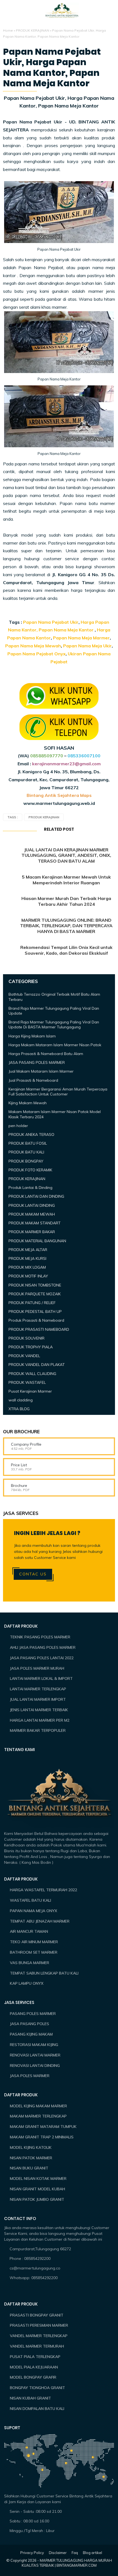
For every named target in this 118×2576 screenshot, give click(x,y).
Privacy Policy (32, 2553)
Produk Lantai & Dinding (30, 1188)
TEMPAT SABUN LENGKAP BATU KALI (44, 1973)
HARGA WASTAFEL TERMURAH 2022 (43, 1890)
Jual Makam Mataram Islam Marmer (41, 1071)
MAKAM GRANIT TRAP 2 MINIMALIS (42, 2137)
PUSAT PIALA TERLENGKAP (35, 2357)
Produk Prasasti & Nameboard (36, 1320)
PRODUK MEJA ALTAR (28, 1250)
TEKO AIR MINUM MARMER (34, 1942)
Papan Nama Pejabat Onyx (36, 654)
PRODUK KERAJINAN (33, 30)
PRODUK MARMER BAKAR (32, 1232)
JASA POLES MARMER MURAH (37, 1668)
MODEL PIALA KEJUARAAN (34, 2367)
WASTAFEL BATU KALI (30, 1900)
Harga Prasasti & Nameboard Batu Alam (46, 1054)
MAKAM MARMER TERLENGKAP (38, 2116)
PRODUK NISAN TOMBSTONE (35, 1285)
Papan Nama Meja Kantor (66, 630)
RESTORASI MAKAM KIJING (34, 2045)
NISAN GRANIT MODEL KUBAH (37, 2189)
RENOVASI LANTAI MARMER (35, 2055)
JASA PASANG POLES (29, 2024)
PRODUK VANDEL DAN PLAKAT (37, 1365)
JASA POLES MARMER (30, 2076)
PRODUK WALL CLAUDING (32, 1374)
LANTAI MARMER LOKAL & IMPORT (41, 1678)
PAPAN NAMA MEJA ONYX (33, 1911)
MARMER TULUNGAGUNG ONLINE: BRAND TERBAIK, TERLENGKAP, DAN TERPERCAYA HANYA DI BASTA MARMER (66, 926)
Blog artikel (92, 2553)
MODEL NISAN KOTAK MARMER (38, 2179)
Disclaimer (58, 2553)
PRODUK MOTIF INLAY (28, 1276)
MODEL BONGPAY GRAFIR (33, 2377)
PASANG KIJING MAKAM (31, 2034)
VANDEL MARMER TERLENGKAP (39, 2336)
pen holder (18, 1126)
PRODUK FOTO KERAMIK (30, 1170)
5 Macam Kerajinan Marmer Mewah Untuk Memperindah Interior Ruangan (66, 880)
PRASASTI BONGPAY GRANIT (37, 2315)
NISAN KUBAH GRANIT (30, 2398)
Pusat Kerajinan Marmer (30, 1391)
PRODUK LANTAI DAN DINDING (36, 1196)
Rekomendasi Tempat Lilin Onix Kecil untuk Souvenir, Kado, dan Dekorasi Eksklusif (66, 950)
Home (8, 30)
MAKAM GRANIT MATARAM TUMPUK (43, 2127)
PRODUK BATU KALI (26, 1152)
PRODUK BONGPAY (26, 1161)
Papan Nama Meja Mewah (33, 646)
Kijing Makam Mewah (28, 1103)
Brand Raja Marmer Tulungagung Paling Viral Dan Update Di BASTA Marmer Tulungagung (54, 1025)
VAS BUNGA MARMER (29, 1963)
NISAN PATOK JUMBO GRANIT (37, 2199)
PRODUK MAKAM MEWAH (32, 1214)
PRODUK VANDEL (24, 1356)
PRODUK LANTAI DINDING (32, 1205)
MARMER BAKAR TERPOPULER (38, 1730)
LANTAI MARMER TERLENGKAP (38, 1689)
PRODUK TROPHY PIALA (31, 1347)
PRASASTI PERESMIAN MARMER (39, 2325)
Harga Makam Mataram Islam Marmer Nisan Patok (55, 1045)
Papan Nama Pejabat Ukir (51, 622)
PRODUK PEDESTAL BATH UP (35, 1312)
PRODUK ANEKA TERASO (31, 1134)
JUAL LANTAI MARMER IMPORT (38, 1699)
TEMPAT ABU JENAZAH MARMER (40, 1921)
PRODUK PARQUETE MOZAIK (35, 1294)
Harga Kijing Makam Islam (32, 1036)
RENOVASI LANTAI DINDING (35, 2066)
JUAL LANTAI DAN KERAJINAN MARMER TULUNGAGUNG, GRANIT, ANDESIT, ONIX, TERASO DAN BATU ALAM (66, 855)
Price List (19, 1465)
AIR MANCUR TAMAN (29, 1931)
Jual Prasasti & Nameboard (33, 1080)
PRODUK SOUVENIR (26, 1338)
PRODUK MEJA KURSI (27, 1258)
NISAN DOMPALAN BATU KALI (37, 2409)
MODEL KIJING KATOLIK (31, 2147)
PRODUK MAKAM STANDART (35, 1223)
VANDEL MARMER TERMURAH (37, 2346)
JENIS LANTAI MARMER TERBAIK (39, 1710)
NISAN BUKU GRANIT (29, 2168)
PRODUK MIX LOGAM (27, 1267)
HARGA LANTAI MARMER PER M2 (40, 1720)
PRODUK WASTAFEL (27, 1382)
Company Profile (26, 1444)
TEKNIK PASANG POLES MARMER (40, 1637)
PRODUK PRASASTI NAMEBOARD (39, 1329)
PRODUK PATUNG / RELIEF (32, 1303)
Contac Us (33, 1574)
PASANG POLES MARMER (33, 2014)
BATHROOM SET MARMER (34, 1952)
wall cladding (21, 1400)
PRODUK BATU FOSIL (28, 1143)
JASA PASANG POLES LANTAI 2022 (42, 1658)
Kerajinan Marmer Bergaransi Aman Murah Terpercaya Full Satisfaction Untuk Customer (58, 1092)
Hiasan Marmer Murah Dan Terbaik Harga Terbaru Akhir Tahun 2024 (66, 901)
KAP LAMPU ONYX (27, 1983)
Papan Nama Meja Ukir (87, 646)
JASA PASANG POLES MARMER (37, 1062)
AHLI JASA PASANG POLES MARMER (43, 1647)
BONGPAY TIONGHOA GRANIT (37, 2388)
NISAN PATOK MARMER (31, 2158)
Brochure (19, 1486)
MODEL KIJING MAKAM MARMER (38, 2106)
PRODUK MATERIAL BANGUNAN (37, 1241)
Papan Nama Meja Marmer (81, 638)
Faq (75, 2553)
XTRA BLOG (19, 1409)
